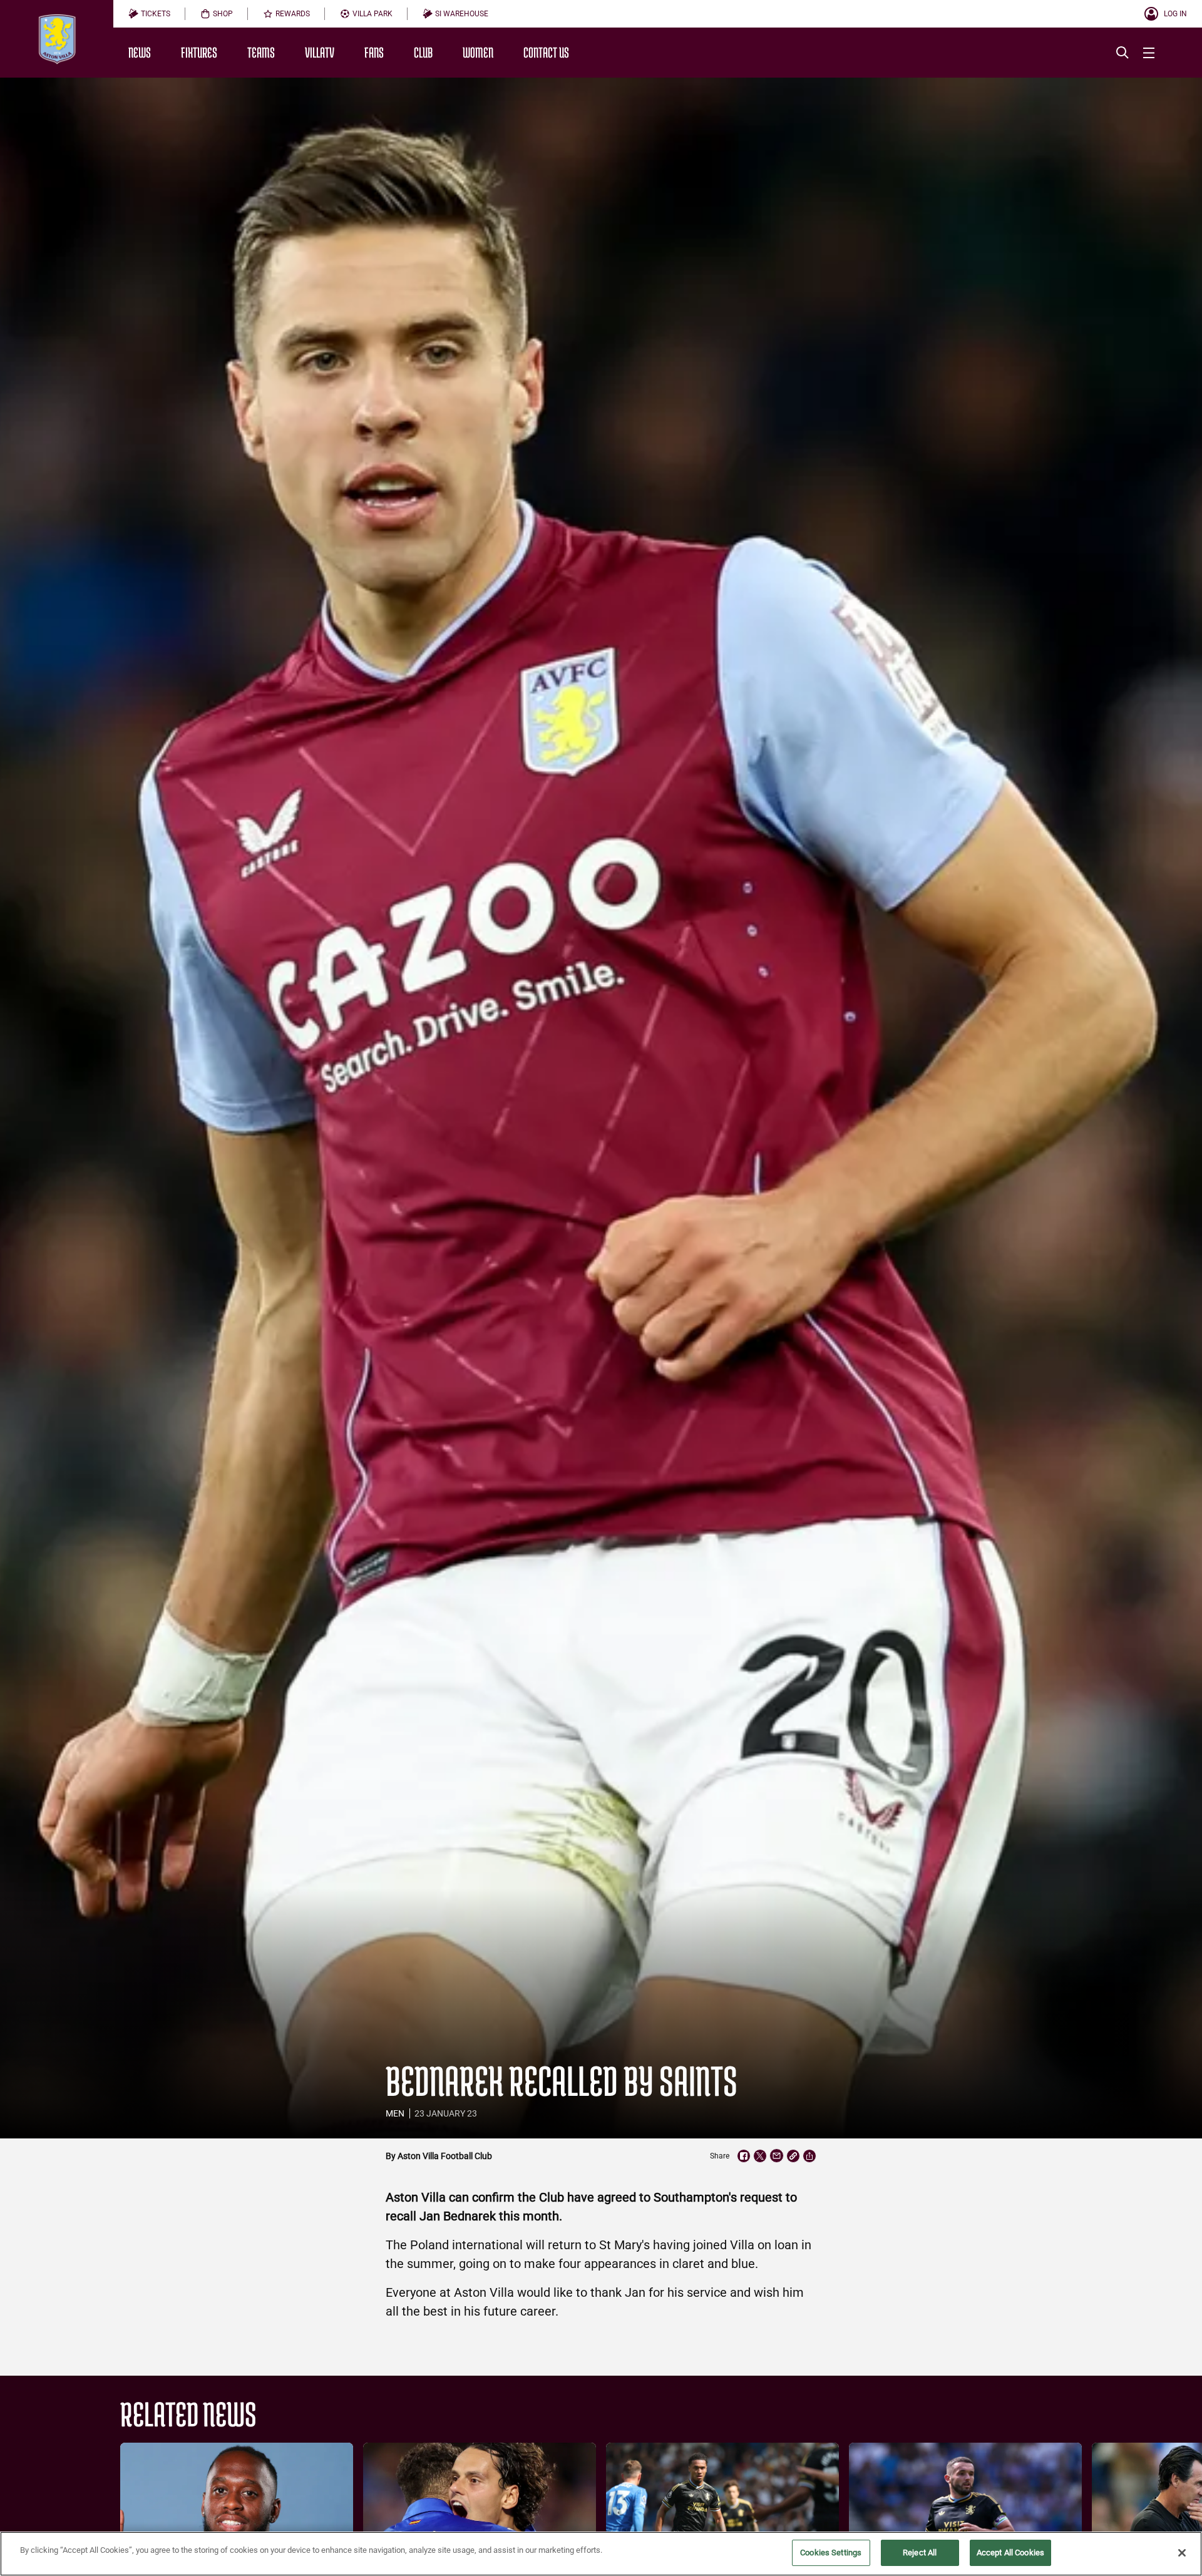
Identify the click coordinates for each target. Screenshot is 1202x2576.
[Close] (1182, 2553)
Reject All (920, 2553)
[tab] (149, 14)
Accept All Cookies (1010, 2553)
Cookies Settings (831, 2553)
